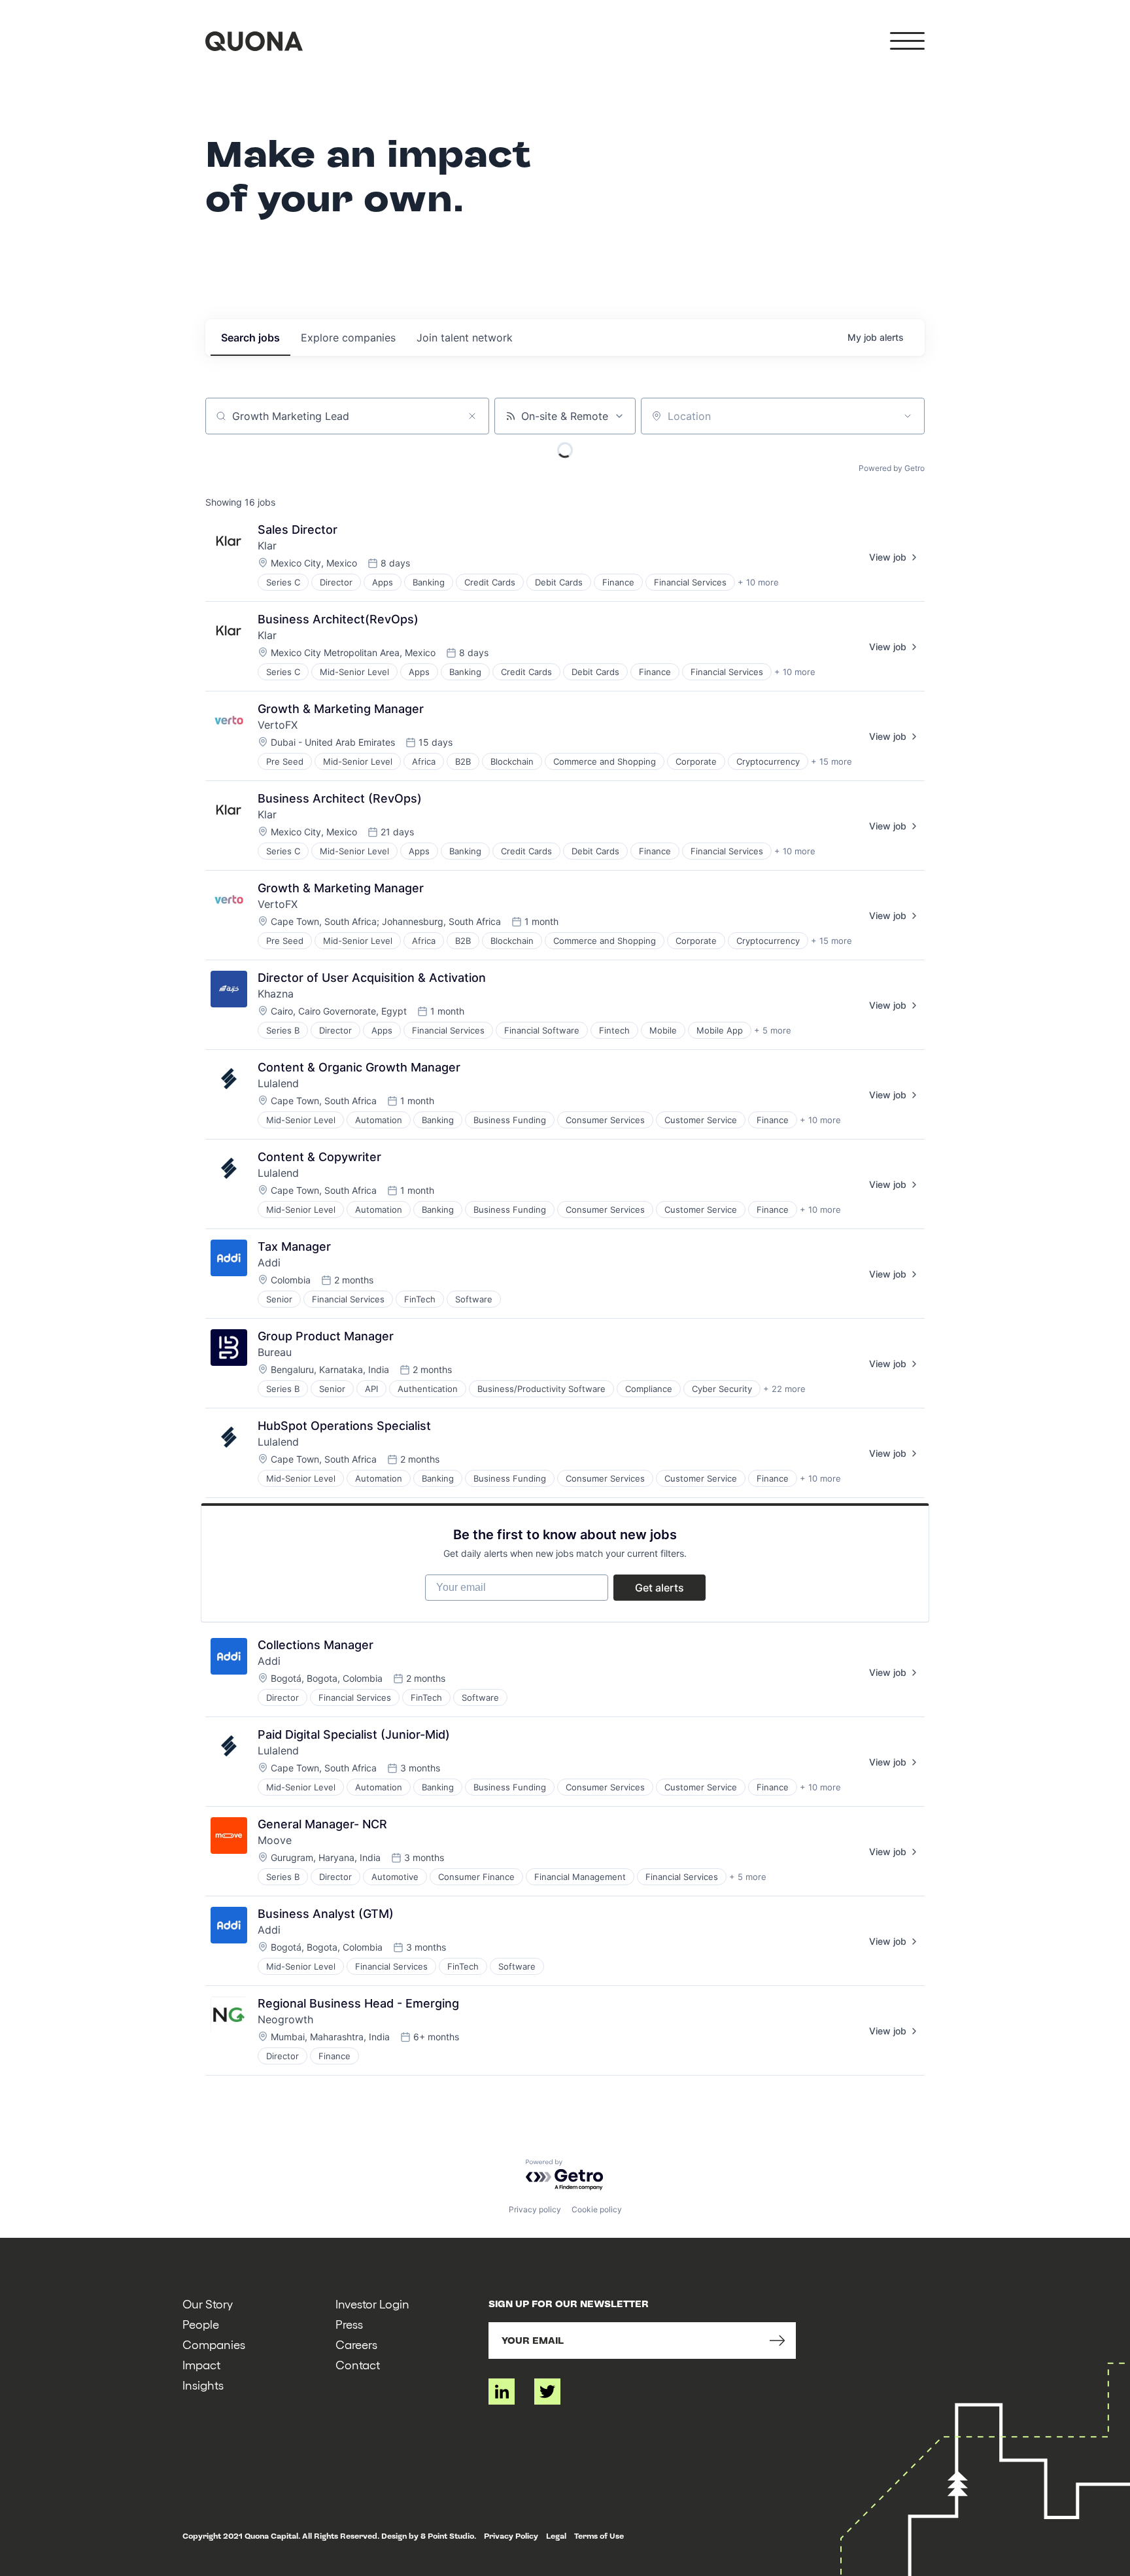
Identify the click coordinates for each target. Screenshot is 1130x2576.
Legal (556, 2536)
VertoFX (278, 725)
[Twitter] (547, 2392)
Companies (214, 2344)
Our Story (208, 2304)
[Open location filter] (908, 416)
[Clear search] (472, 416)
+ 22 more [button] (784, 1389)
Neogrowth (285, 2019)
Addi (269, 1262)
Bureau (275, 1352)
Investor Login (372, 2304)
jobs (250, 338)
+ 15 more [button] (831, 761)
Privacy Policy (511, 2536)
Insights (203, 2385)
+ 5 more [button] (773, 1030)
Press (349, 2324)
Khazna (276, 994)
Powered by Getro (892, 468)
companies (348, 338)
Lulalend (278, 1083)
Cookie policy (597, 2209)
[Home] (254, 41)
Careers (356, 2344)
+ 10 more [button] (758, 582)
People (201, 2324)
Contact (358, 2364)
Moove (275, 1840)
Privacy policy (535, 2209)
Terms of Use (599, 2536)
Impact (201, 2364)
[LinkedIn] (502, 2392)
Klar (267, 546)
